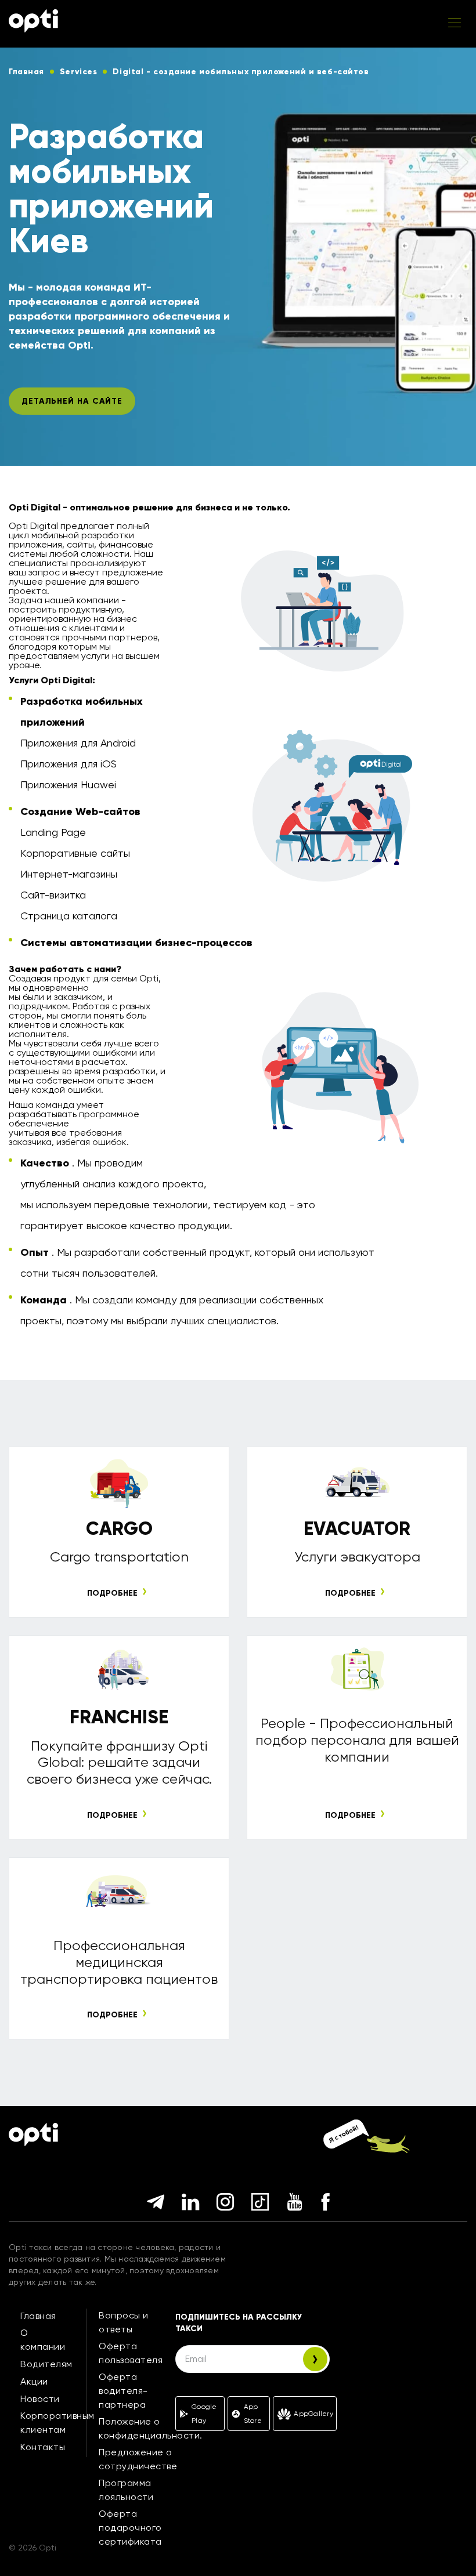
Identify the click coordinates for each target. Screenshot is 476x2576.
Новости (40, 2399)
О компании (43, 2340)
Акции (34, 2381)
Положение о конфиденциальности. (151, 2428)
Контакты (43, 2447)
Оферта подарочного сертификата (130, 2528)
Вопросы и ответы (124, 2322)
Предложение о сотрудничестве (138, 2459)
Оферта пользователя (131, 2353)
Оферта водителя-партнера (123, 2391)
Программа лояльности (126, 2490)
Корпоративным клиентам (57, 2423)
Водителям (46, 2364)
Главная (38, 2316)
